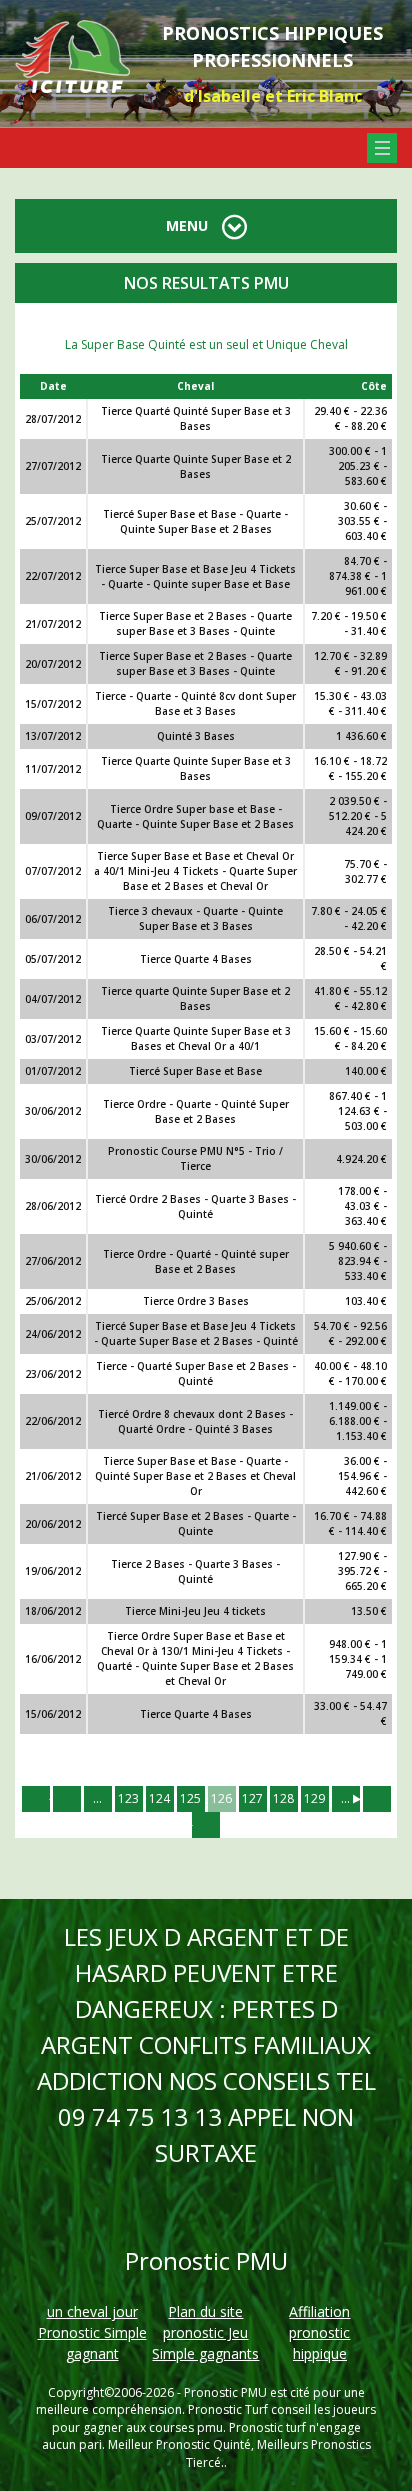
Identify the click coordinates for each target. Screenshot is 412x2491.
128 (283, 1798)
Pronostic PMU (225, 2392)
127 (252, 1798)
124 (159, 1798)
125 (190, 1798)
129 (314, 1798)
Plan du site (205, 2311)
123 (128, 1798)
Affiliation (319, 2311)
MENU (189, 225)
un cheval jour (92, 2311)
